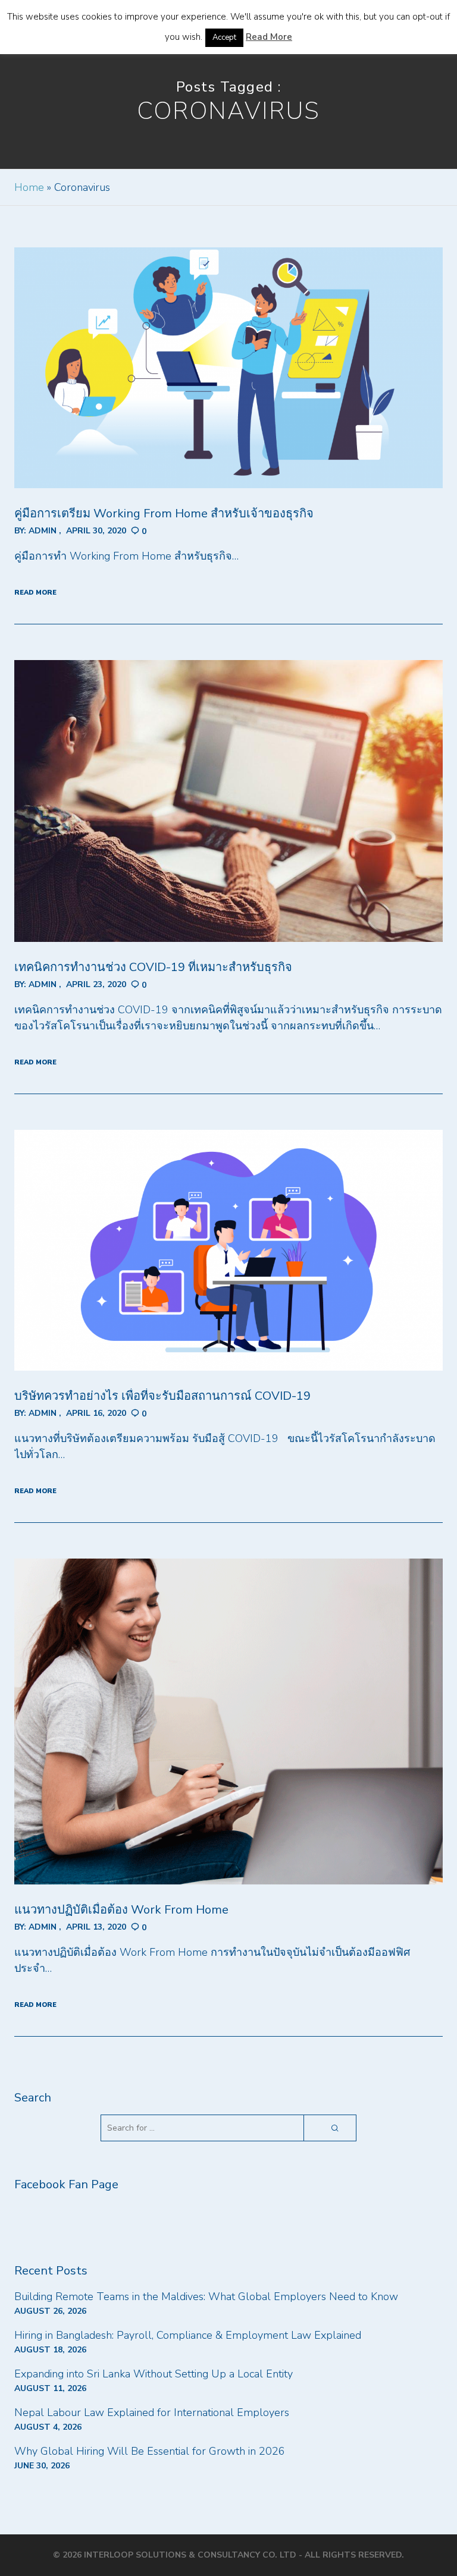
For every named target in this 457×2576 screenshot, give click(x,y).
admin (43, 531)
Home (29, 187)
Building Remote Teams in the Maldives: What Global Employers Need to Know (206, 2297)
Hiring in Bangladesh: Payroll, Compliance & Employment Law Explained (188, 2335)
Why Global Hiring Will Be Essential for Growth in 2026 (150, 2451)
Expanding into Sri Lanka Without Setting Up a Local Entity (154, 2374)
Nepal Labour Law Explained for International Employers (152, 2412)
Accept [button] (224, 37)
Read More (269, 37)
